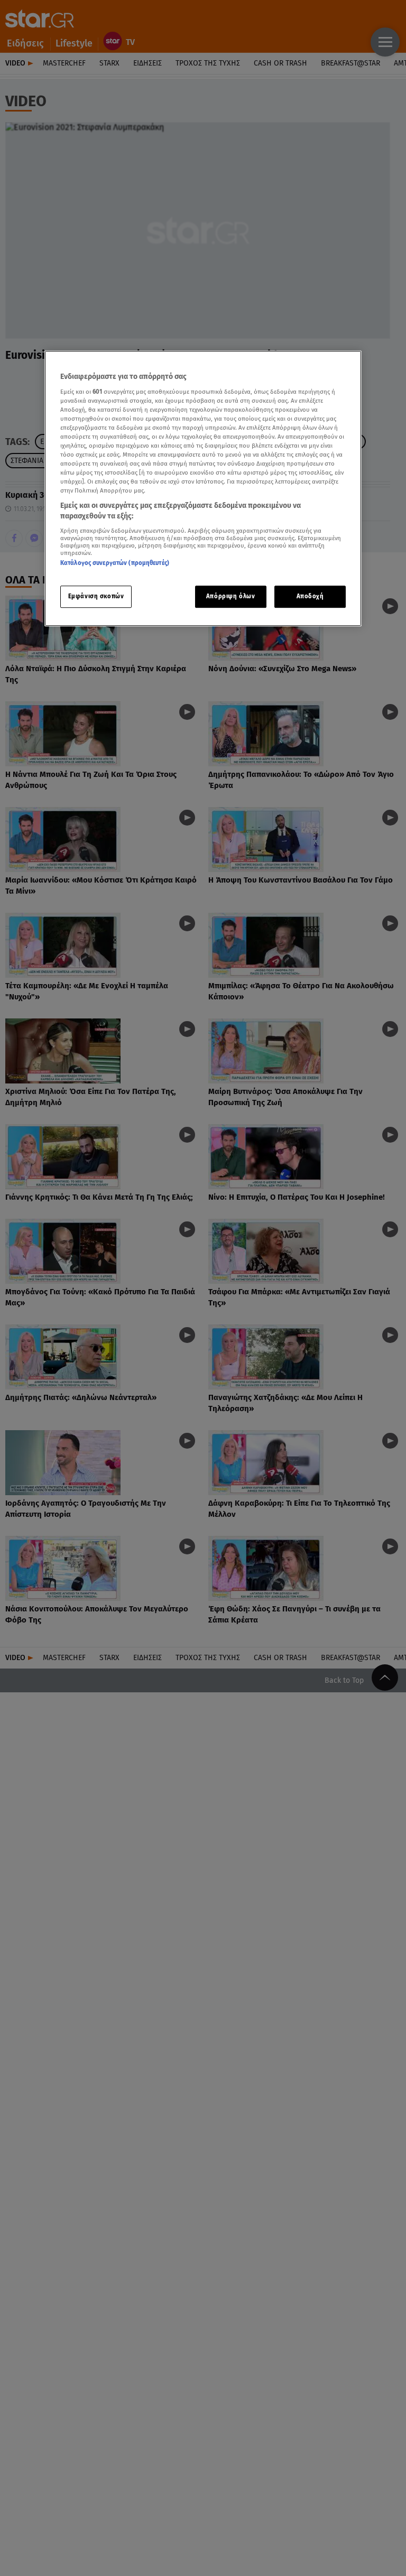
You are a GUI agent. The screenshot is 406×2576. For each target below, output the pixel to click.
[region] (203, 488)
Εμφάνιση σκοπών (96, 596)
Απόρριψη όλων (230, 596)
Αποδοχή (310, 596)
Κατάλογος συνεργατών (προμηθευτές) (115, 563)
